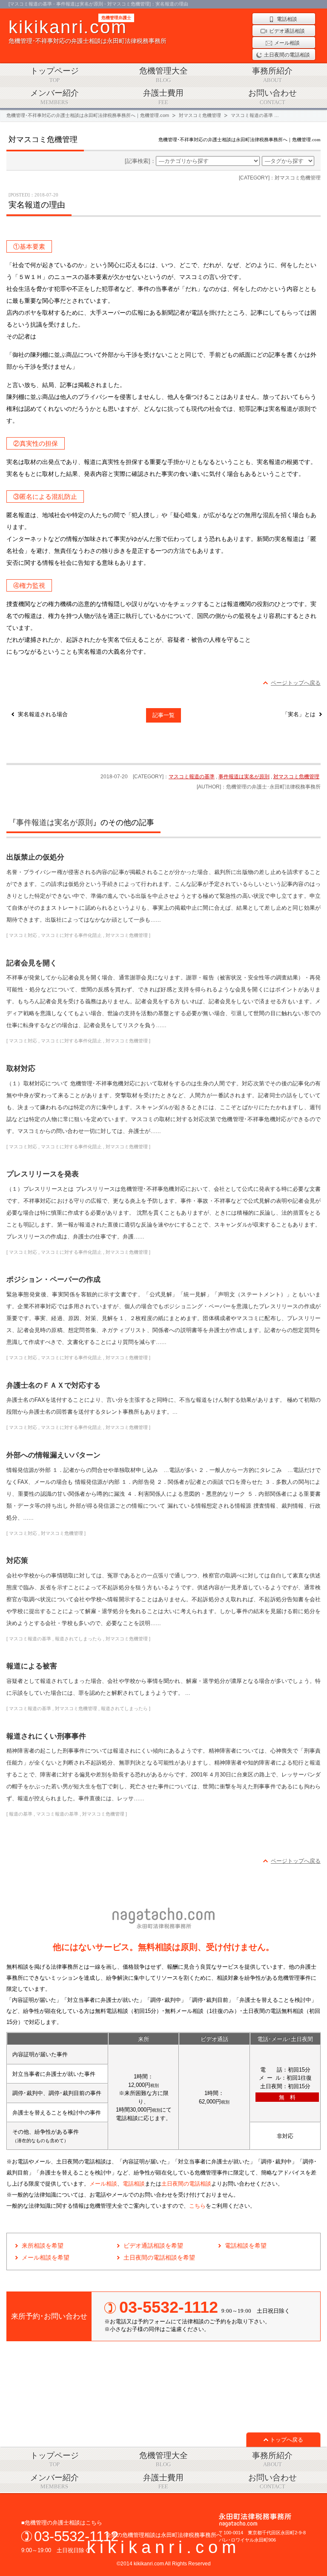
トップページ (54, 75)
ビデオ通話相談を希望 (153, 2246)
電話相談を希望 (246, 2246)
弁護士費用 (163, 97)
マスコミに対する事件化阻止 (71, 935)
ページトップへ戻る (296, 683)
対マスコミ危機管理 (296, 777)
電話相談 (134, 2184)
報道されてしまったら (78, 1639)
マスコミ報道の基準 (192, 777)
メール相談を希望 (46, 2257)
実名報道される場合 (43, 714)
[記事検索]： (140, 161)
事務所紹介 (272, 75)
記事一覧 (163, 715)
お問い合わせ (272, 97)
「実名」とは (299, 714)
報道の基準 (21, 1814)
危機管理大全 (163, 75)
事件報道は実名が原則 (244, 777)
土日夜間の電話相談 (186, 2184)
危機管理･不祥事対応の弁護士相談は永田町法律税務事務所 (87, 31)
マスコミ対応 (23, 935)
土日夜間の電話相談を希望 (159, 2257)
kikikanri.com (163, 2547)
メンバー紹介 (54, 97)
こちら (197, 2206)
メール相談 (103, 2184)
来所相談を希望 (43, 2246)
